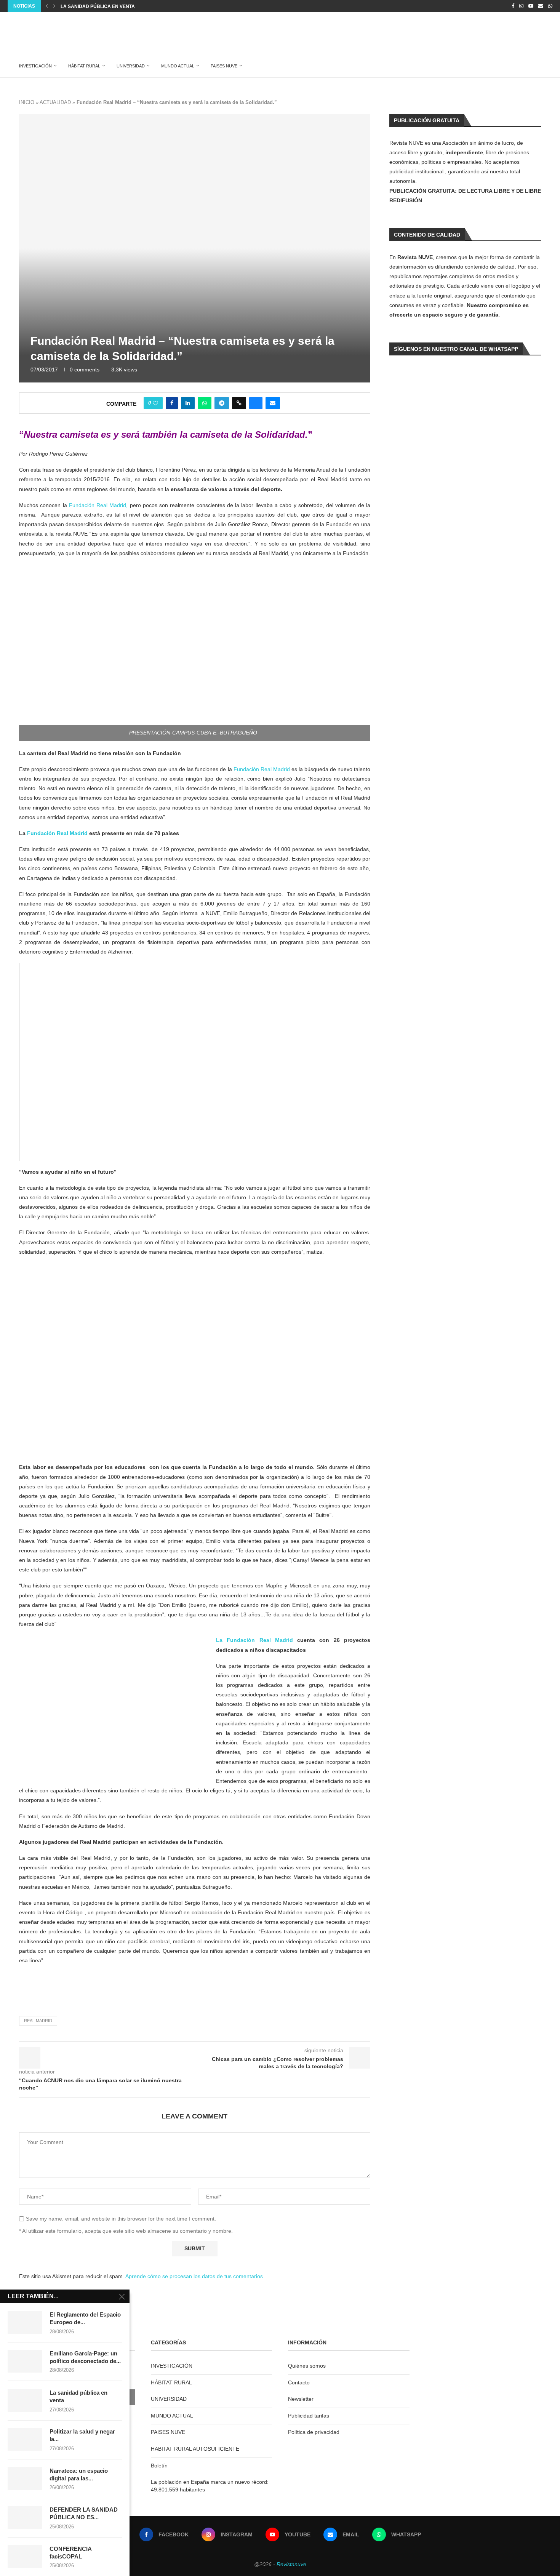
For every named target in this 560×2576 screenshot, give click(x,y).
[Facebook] (513, 6)
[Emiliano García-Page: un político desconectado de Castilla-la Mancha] (25, 2361)
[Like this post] (155, 403)
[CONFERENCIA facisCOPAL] (25, 2557)
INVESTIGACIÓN (35, 66)
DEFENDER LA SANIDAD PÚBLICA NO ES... (84, 2513)
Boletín (159, 2466)
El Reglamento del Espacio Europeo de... (85, 2318)
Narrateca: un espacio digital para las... (79, 2474)
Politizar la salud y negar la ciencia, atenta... (121, 6)
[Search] (543, 66)
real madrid (38, 2021)
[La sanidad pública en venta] (25, 2400)
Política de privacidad (314, 2432)
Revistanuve (291, 2564)
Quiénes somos (307, 2366)
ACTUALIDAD (55, 102)
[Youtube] (531, 6)
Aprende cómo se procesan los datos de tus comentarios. (195, 2276)
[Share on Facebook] (172, 403)
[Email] (541, 6)
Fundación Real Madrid (262, 769)
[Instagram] (521, 6)
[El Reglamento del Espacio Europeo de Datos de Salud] (25, 2322)
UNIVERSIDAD (131, 66)
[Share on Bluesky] (256, 403)
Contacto (299, 2382)
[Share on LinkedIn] (188, 403)
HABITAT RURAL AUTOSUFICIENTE (195, 2449)
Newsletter (301, 2399)
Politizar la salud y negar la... (82, 2435)
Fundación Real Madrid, (98, 505)
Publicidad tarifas (309, 2416)
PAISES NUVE (224, 66)
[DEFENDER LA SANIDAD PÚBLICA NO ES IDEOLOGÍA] (25, 2517)
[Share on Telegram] (222, 403)
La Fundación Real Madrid (254, 1640)
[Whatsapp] (550, 6)
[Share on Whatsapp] (205, 403)
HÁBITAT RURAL (84, 66)
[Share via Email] (273, 403)
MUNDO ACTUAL (178, 66)
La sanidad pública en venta (78, 2396)
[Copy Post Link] (239, 403)
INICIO (27, 102)
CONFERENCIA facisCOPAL (70, 2553)
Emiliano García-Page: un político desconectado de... (85, 2357)
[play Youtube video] (195, 1062)
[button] (47, 6)
